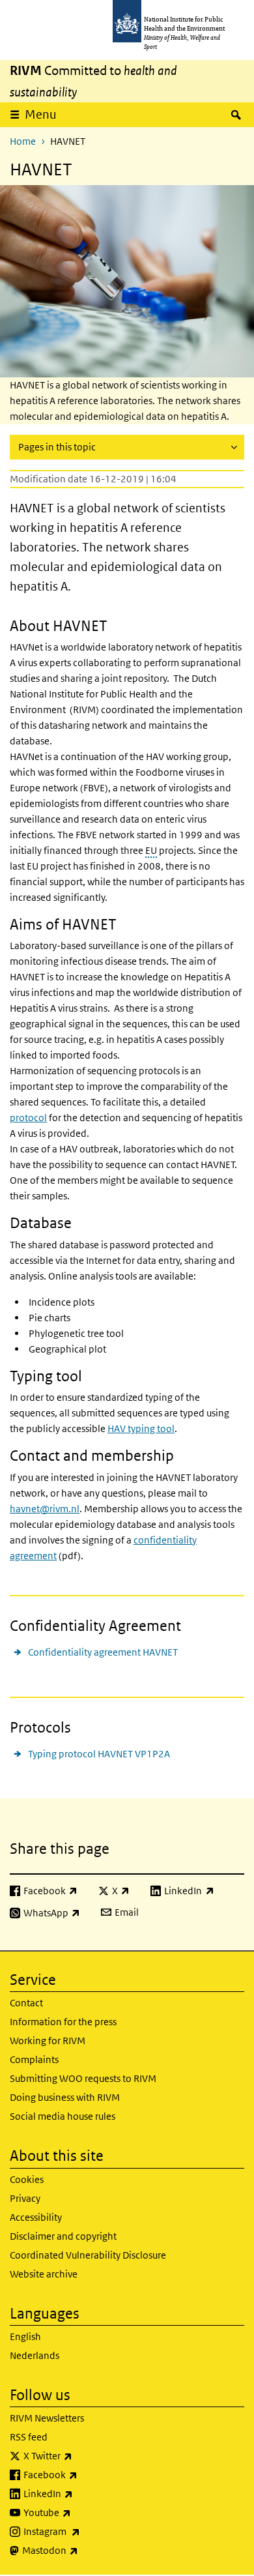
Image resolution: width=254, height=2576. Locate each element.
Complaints (34, 2059)
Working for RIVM (48, 2041)
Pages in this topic (57, 447)
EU (151, 850)
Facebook (85, 2474)
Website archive (44, 2274)
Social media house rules (63, 2116)
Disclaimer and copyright (63, 2236)
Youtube (81, 2512)
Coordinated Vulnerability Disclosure (88, 2255)
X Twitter (82, 2455)
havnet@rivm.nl (45, 1509)
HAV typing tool (141, 1428)
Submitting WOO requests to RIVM (83, 2078)
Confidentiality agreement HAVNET (103, 1652)
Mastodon (84, 2550)
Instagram (86, 2531)
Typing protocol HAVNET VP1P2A (99, 1754)
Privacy (25, 2198)
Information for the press (63, 2022)
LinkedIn (82, 2493)
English (25, 2336)
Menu (41, 114)
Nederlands (35, 2355)
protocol (28, 1118)
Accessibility (36, 2217)
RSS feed (29, 2437)
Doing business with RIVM (65, 2097)
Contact (26, 2003)
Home (23, 141)
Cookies (27, 2179)
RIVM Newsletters (47, 2418)
